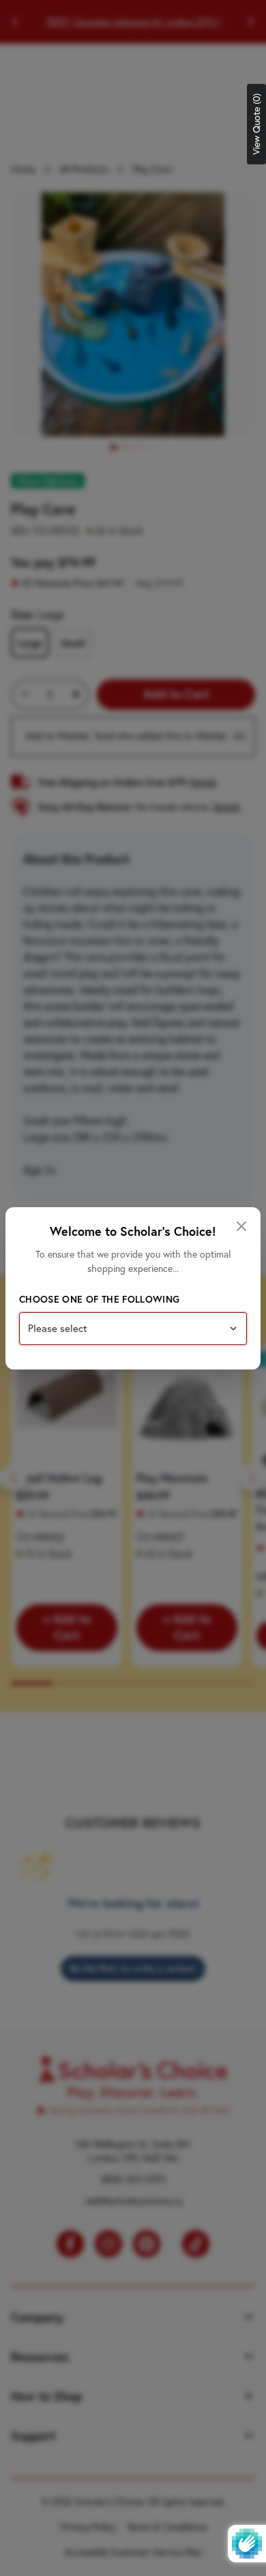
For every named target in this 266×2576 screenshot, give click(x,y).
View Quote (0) (256, 124)
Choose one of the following (99, 1299)
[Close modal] (241, 1226)
